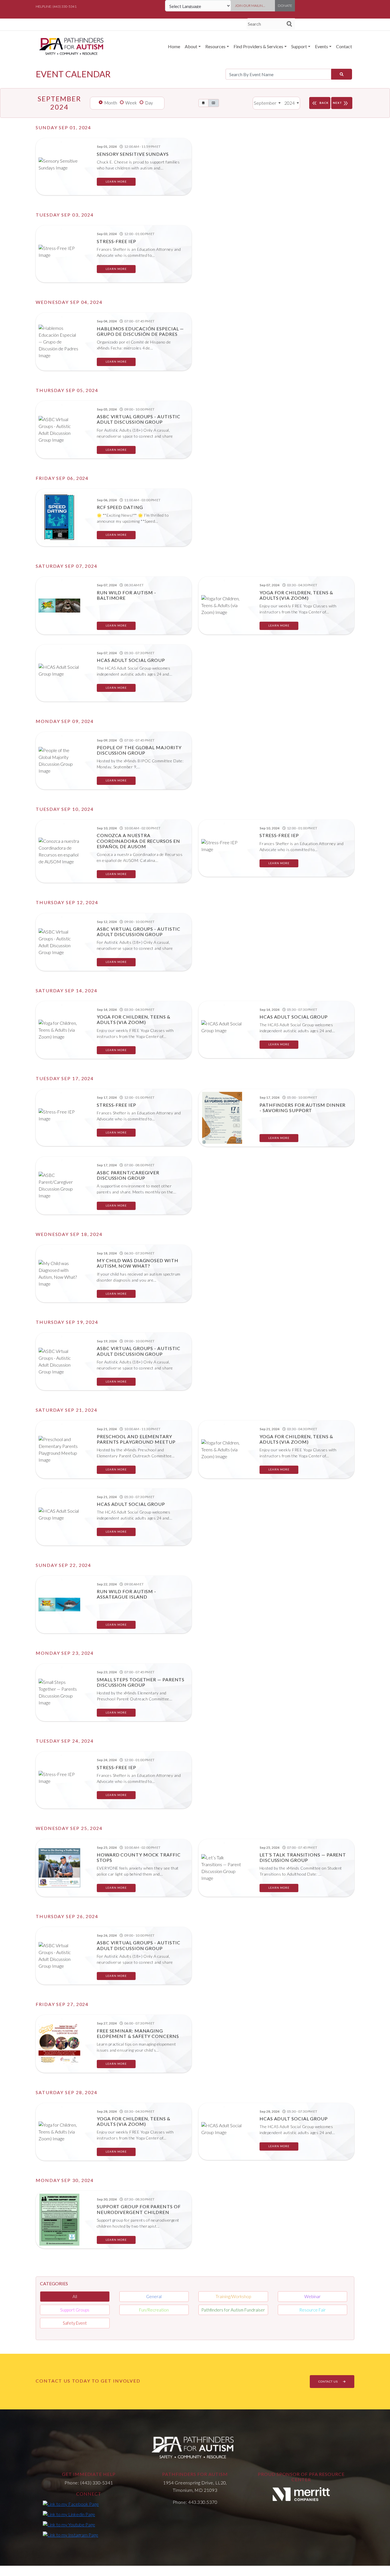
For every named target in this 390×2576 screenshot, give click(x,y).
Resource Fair (312, 2310)
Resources (215, 46)
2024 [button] (290, 103)
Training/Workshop (233, 2296)
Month (111, 103)
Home (174, 46)
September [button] (266, 103)
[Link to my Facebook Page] (71, 2504)
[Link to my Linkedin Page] (69, 2514)
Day (149, 103)
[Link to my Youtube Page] (69, 2524)
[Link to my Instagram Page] (71, 2535)
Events (321, 46)
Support (299, 46)
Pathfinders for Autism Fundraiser (233, 2310)
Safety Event (75, 2323)
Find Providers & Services (258, 46)
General (154, 2296)
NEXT (341, 103)
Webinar (312, 2296)
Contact (344, 46)
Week (131, 103)
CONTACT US (328, 2381)
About (191, 46)
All (75, 2296)
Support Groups (75, 2310)
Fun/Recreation (154, 2310)
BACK (320, 103)
